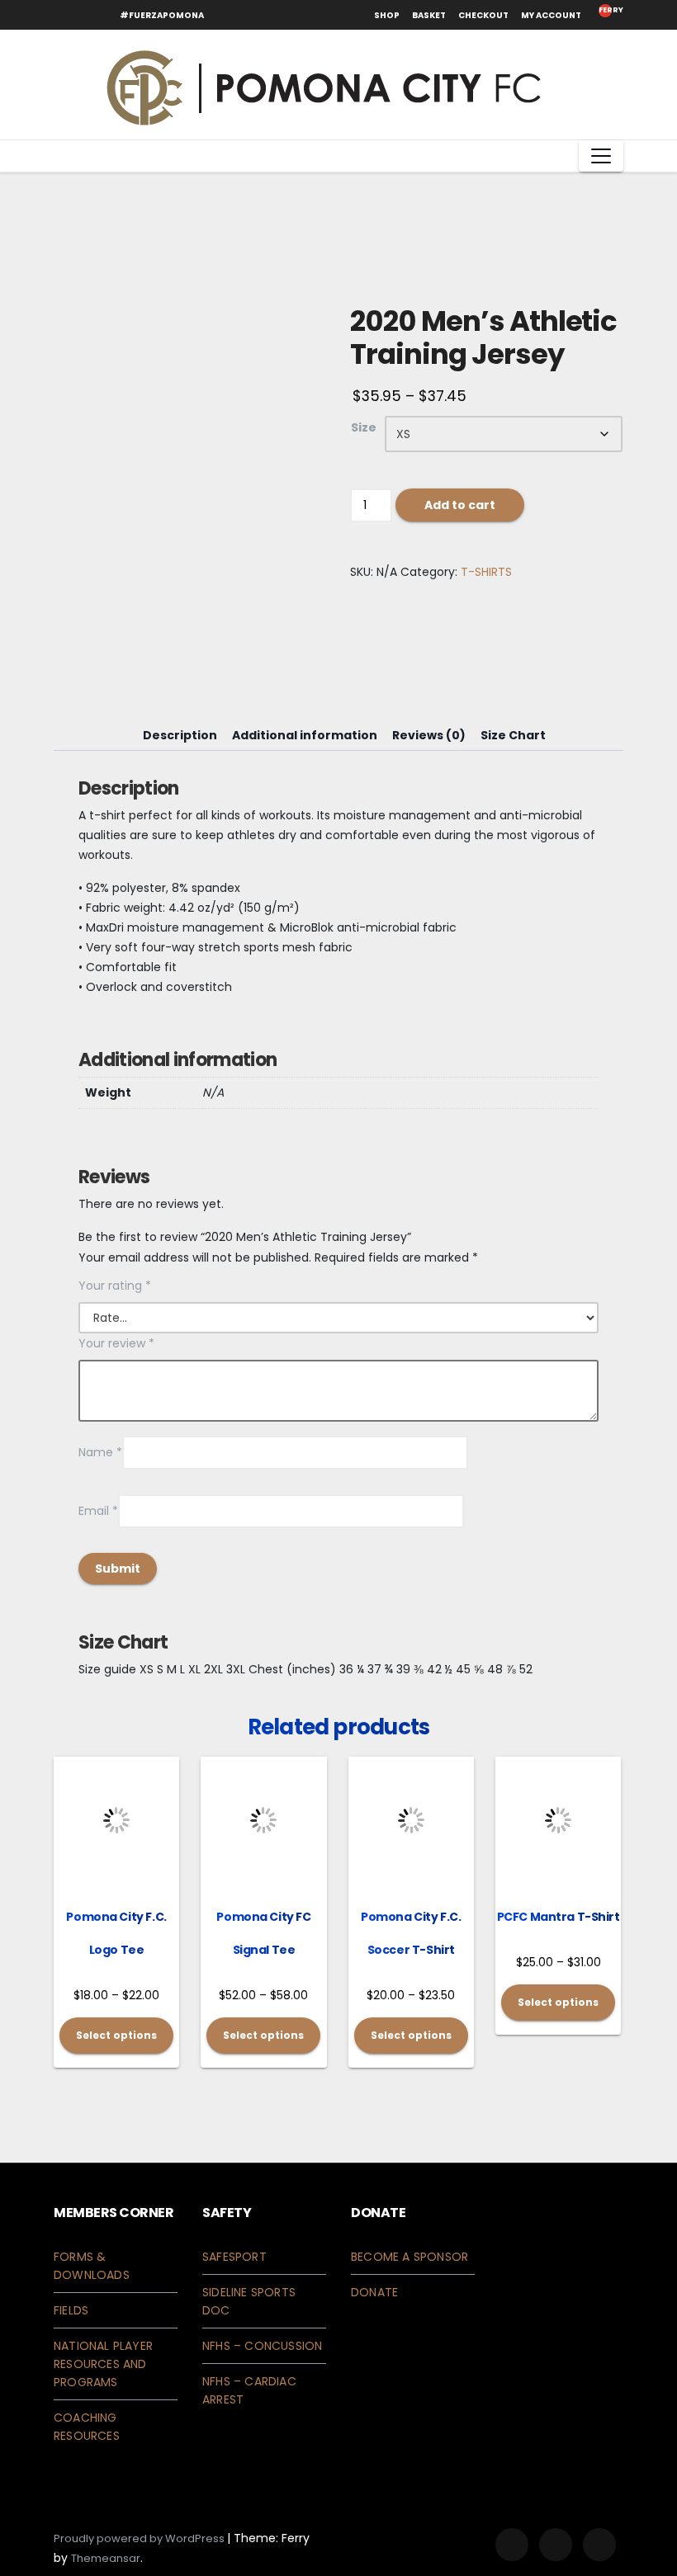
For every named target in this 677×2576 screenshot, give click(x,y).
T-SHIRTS (486, 572)
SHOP (387, 15)
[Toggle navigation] (601, 156)
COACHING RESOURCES (87, 2427)
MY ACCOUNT (551, 15)
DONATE (374, 2292)
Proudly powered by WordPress (140, 2538)
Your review (116, 1343)
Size (364, 427)
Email (98, 1511)
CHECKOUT (483, 15)
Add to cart (460, 505)
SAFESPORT (234, 2257)
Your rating (115, 1286)
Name (100, 1452)
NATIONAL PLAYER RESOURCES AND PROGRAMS (103, 2364)
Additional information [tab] (305, 735)
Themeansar (106, 2558)
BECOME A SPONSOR (410, 2257)
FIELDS (71, 2310)
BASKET (429, 15)
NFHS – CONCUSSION (262, 2346)
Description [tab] (180, 735)
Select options (116, 2035)
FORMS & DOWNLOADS (92, 2266)
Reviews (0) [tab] (429, 735)
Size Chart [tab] (513, 735)
